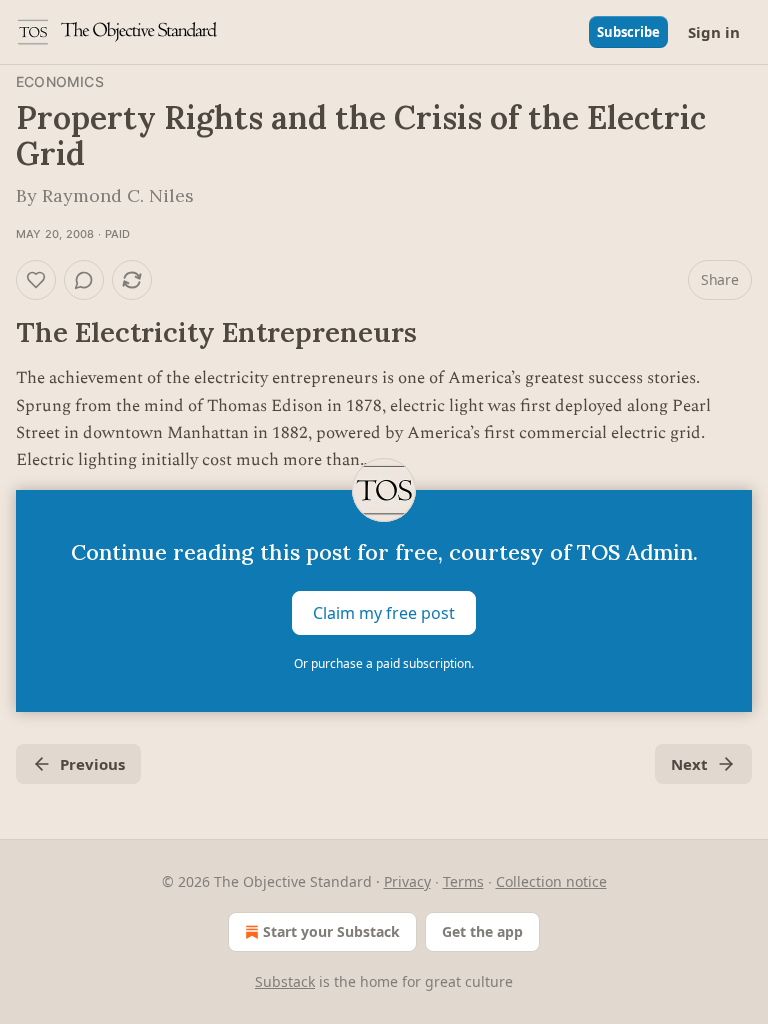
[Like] (36, 280)
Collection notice (551, 881)
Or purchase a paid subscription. (384, 663)
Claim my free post (384, 613)
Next (689, 764)
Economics (60, 81)
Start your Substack (331, 931)
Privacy (407, 881)
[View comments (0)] (84, 280)
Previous (92, 764)
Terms (463, 881)
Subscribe (628, 32)
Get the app (482, 931)
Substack (285, 981)
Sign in (714, 32)
